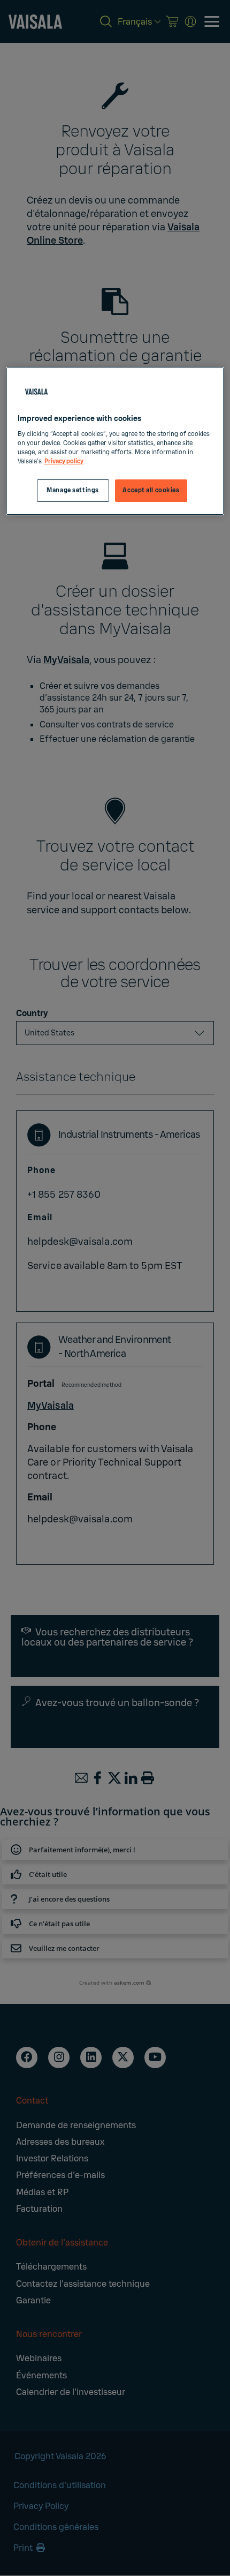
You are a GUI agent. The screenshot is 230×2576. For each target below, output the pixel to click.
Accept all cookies (151, 490)
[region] (115, 441)
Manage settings (73, 490)
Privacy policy (64, 461)
